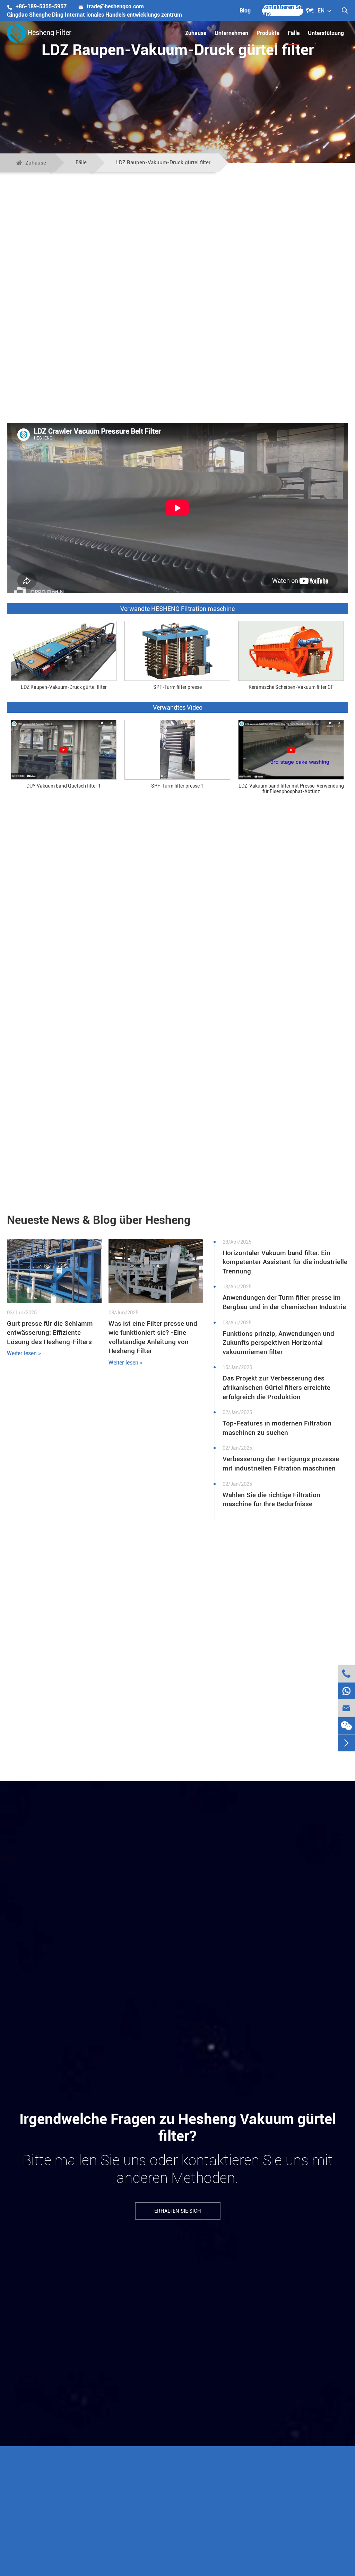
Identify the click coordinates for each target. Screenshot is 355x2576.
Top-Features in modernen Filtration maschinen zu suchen (277, 1428)
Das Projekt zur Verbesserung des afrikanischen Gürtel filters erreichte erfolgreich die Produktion (276, 1387)
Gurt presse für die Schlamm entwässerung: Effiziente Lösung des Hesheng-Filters (50, 1333)
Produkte (268, 33)
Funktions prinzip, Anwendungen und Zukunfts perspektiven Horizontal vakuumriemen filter (278, 1343)
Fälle (294, 33)
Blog (245, 11)
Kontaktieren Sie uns (282, 10)
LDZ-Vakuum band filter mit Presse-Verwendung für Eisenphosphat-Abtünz (291, 788)
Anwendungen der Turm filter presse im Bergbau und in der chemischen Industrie (284, 1302)
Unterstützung (326, 33)
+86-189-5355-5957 (37, 6)
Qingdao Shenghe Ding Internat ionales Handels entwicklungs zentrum (94, 15)
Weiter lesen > (24, 1353)
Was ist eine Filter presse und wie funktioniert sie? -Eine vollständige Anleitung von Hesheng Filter (153, 1337)
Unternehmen (231, 33)
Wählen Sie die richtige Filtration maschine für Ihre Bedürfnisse (271, 1500)
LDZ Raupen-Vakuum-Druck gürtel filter (163, 162)
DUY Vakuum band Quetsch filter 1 (64, 786)
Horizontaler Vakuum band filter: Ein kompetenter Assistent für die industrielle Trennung (285, 1262)
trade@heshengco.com (111, 6)
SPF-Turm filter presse (177, 687)
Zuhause (196, 33)
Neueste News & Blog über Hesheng (99, 1220)
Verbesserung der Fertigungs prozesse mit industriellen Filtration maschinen (281, 1464)
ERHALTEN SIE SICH (178, 2211)
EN (321, 11)
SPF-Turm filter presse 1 (177, 786)
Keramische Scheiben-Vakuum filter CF (291, 687)
